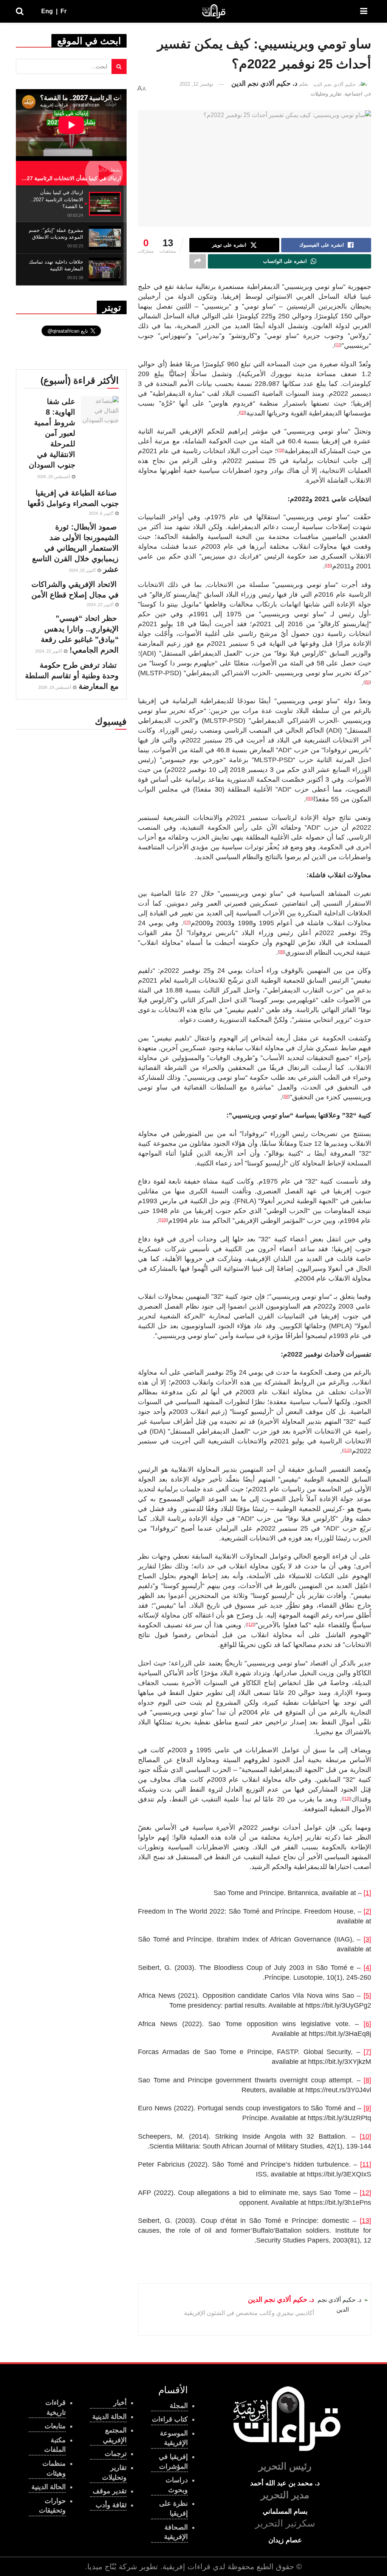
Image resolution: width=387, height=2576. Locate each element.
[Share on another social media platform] (198, 261)
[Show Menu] (364, 11)
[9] (367, 2108)
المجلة (179, 2406)
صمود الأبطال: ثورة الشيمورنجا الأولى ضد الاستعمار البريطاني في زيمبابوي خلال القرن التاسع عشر (75, 548)
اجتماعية (354, 94)
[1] (367, 1893)
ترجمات (116, 2454)
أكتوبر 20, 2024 (83, 570)
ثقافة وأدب (111, 2505)
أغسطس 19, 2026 (55, 687)
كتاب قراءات (170, 2419)
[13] (365, 2221)
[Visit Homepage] (214, 11)
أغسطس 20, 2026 (54, 477)
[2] (367, 1911)
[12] (365, 2193)
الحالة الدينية (49, 2487)
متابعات (55, 2426)
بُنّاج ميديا (102, 2567)
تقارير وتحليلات (326, 94)
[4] (367, 1968)
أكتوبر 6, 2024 (102, 513)
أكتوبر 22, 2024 (101, 605)
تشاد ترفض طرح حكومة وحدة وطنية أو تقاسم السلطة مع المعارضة (72, 676)
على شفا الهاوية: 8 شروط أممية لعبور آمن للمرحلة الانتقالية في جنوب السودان (52, 433)
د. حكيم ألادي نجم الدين (264, 83)
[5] (367, 1996)
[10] (365, 2136)
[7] (367, 2052)
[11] (366, 2164)
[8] (367, 2080)
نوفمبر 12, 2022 (197, 84)
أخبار (120, 2403)
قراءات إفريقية (187, 2567)
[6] (367, 2024)
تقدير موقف (110, 2491)
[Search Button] (20, 11)
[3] (367, 1939)
